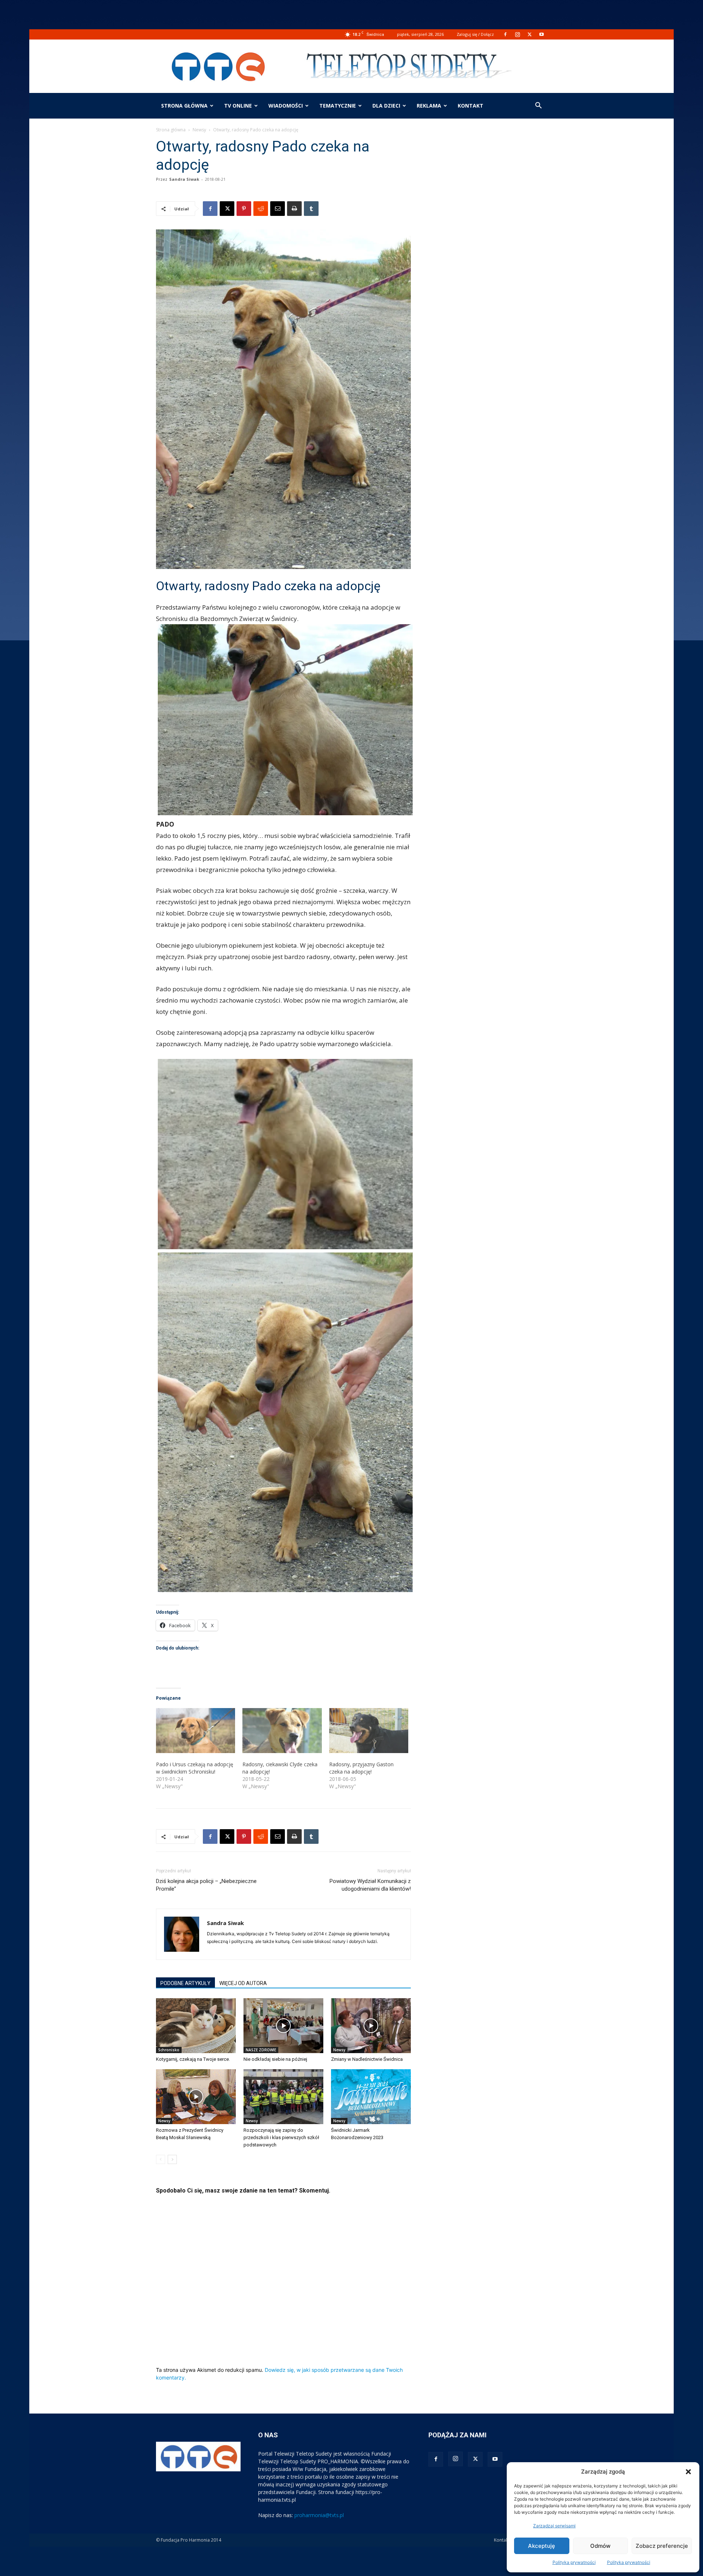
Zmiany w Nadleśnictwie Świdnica (367, 2059)
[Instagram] (517, 34)
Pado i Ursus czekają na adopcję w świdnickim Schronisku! (195, 1768)
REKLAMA (429, 106)
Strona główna (184, 106)
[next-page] (172, 2159)
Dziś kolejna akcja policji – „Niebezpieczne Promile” (206, 1885)
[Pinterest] (244, 209)
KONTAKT (470, 106)
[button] (688, 2472)
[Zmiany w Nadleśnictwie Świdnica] (371, 2026)
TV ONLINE (238, 106)
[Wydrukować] (294, 209)
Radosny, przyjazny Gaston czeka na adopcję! (361, 1768)
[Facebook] (505, 34)
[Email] (278, 209)
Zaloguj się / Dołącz (475, 34)
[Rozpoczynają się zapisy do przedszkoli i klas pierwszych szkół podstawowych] (283, 2097)
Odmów (600, 2546)
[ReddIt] (261, 209)
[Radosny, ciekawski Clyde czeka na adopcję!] (282, 1731)
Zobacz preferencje (662, 2546)
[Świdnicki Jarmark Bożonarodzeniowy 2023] (371, 2097)
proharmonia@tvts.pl (319, 2515)
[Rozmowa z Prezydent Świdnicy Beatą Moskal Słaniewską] (196, 2097)
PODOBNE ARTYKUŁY (185, 1983)
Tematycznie (338, 106)
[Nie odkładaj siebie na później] (283, 2026)
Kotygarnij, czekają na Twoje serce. (193, 2059)
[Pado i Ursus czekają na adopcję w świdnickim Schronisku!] (196, 1731)
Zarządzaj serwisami (554, 2526)
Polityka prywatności (574, 2562)
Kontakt (502, 2540)
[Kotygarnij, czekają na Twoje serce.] (196, 2026)
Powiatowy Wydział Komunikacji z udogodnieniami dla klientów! (370, 1885)
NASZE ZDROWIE (261, 2050)
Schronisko (169, 2050)
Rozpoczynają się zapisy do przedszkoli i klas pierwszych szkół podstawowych (281, 2137)
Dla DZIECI (386, 106)
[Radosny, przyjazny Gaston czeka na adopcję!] (369, 1731)
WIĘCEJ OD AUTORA (243, 1983)
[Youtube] (542, 34)
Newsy (199, 130)
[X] (529, 34)
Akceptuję (542, 2546)
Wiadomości (286, 106)
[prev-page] (161, 2159)
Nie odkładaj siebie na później (275, 2059)
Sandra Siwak (184, 179)
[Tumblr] (311, 209)
